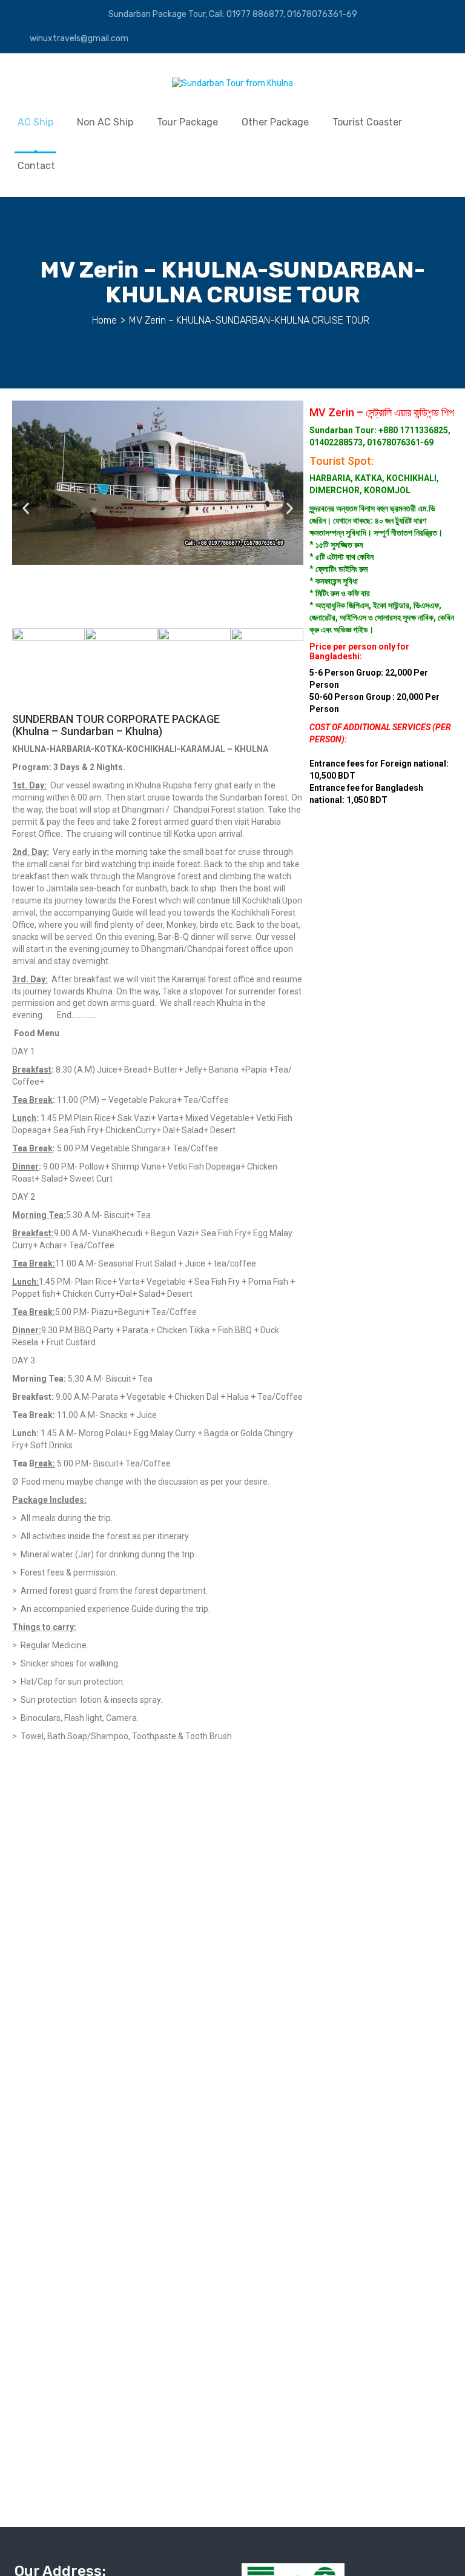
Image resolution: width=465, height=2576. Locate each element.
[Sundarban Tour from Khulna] (232, 86)
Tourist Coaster (367, 122)
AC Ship (35, 122)
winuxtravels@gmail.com (78, 38)
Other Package (275, 122)
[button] (26, 508)
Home (104, 320)
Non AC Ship (105, 122)
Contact (36, 166)
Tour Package (187, 122)
